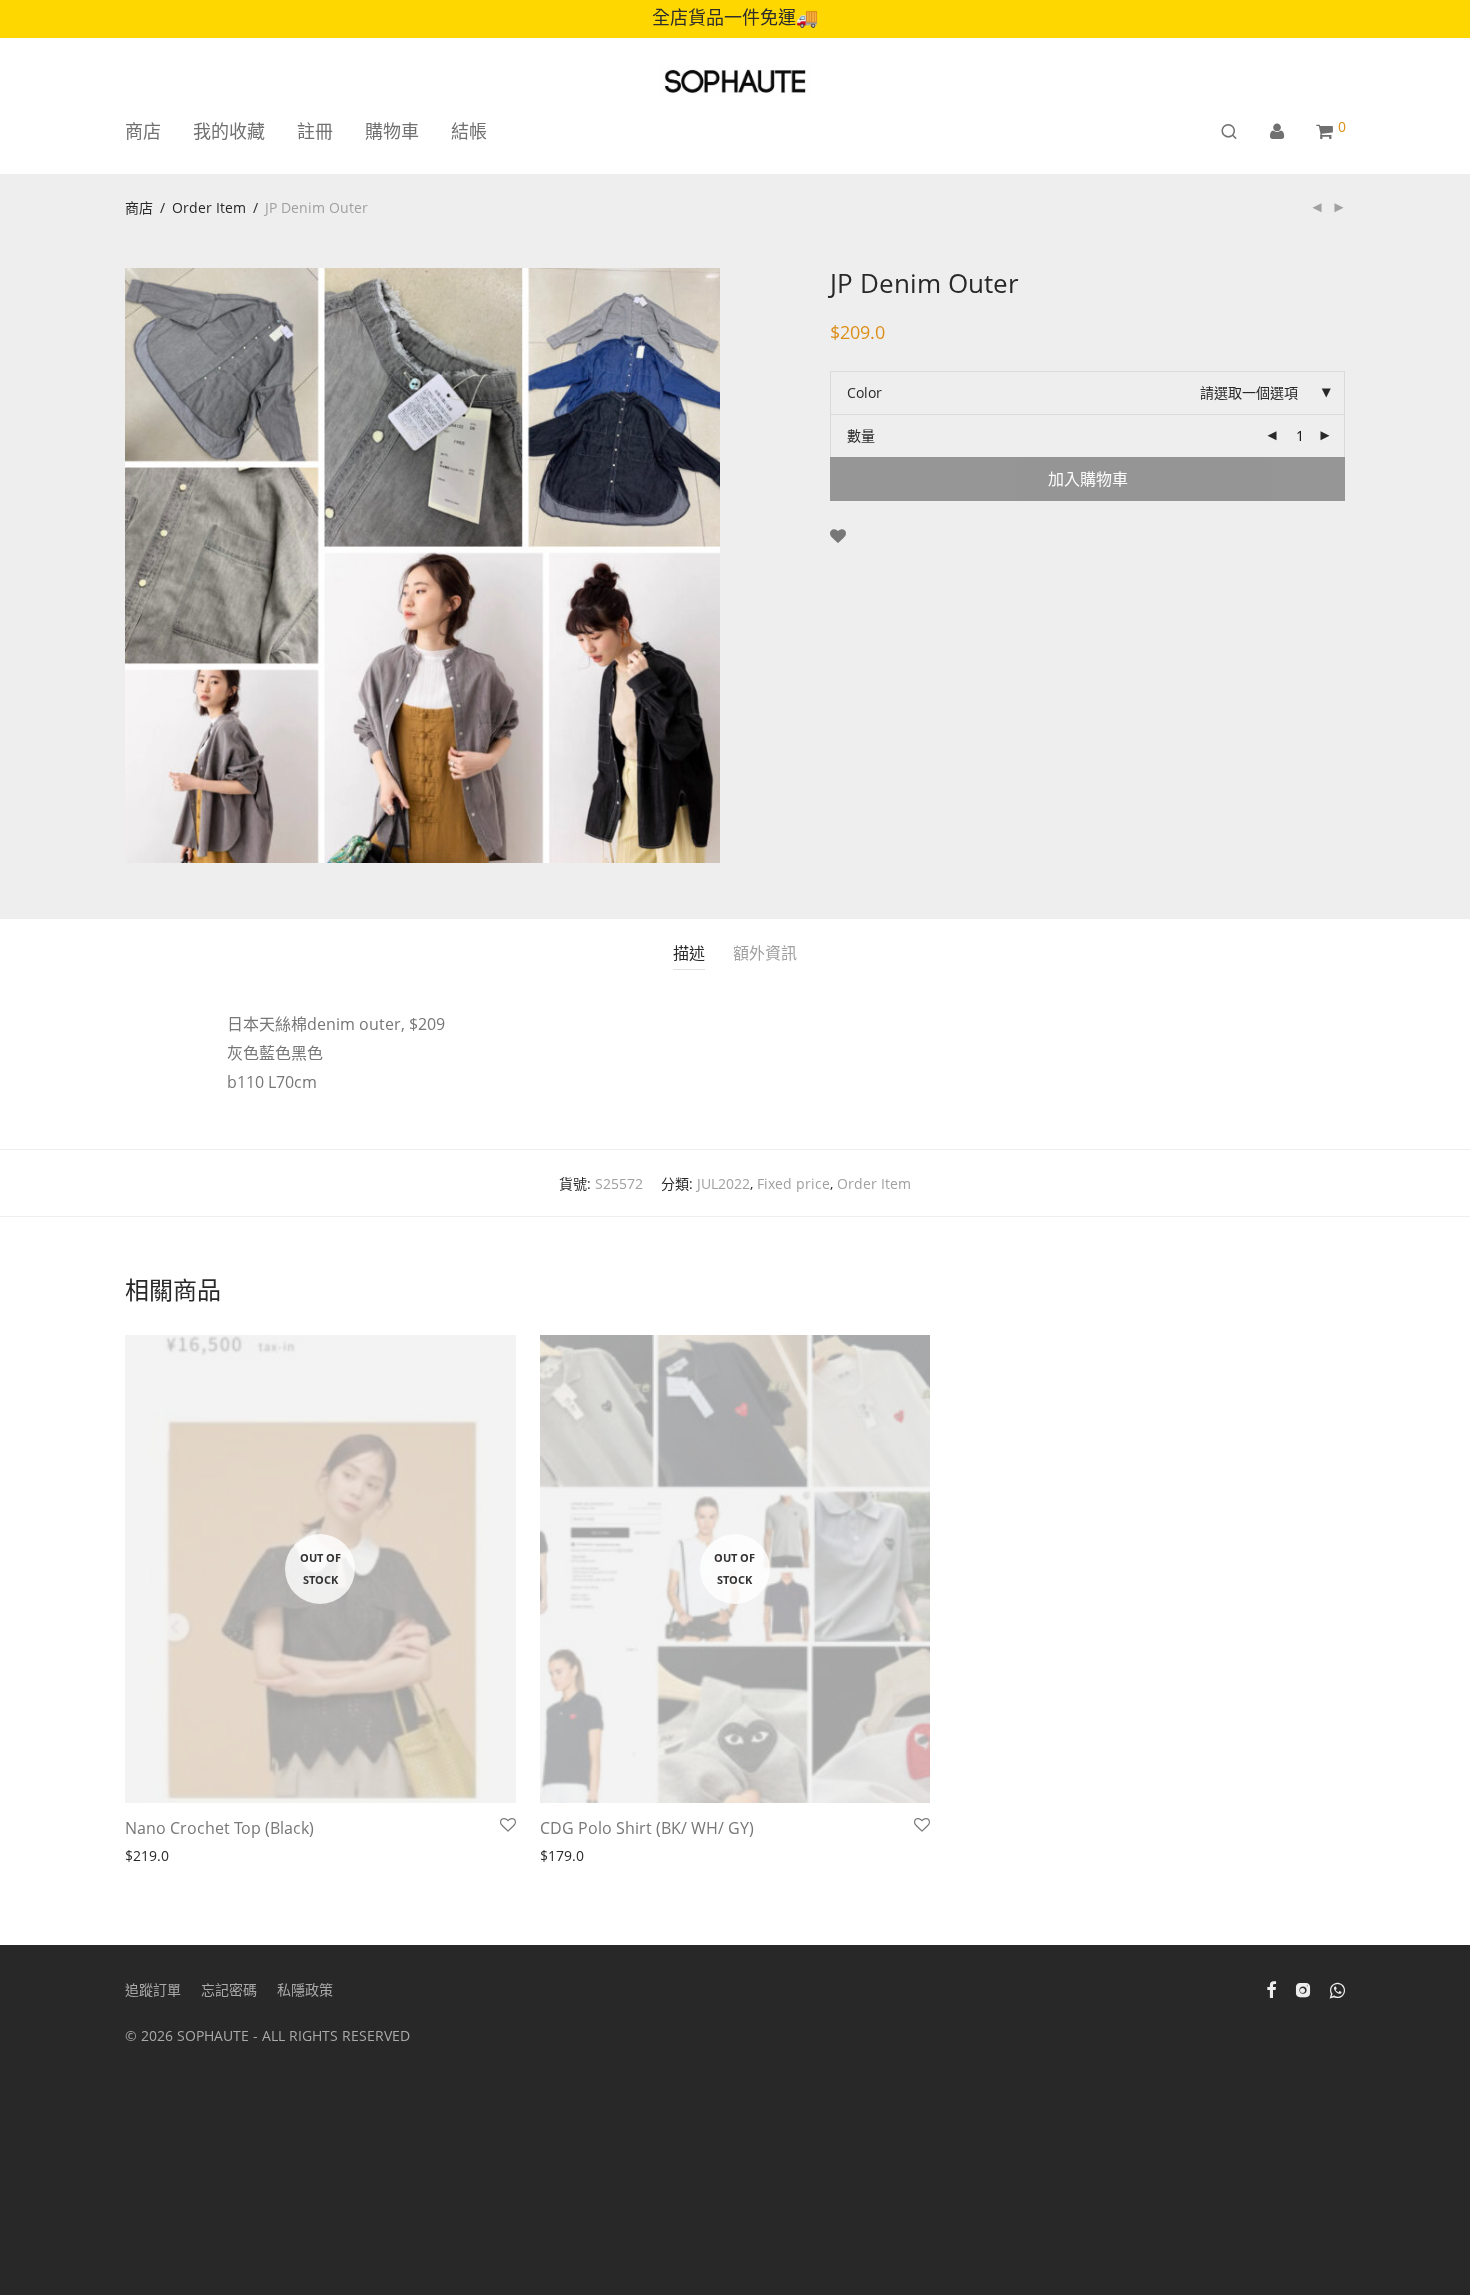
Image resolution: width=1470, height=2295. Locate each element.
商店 (143, 131)
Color (864, 392)
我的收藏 (229, 131)
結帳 (469, 131)
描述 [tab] (689, 953)
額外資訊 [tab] (765, 953)
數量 (861, 435)
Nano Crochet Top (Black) (219, 1828)
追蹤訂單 (153, 1989)
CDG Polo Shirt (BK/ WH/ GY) (647, 1828)
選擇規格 (562, 1856)
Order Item (209, 207)
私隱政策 (305, 1989)
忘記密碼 (229, 1989)
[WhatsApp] (1337, 1988)
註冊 (315, 131)
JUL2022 (723, 1183)
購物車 (392, 131)
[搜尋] (1229, 131)
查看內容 (147, 1856)
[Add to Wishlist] (838, 536)
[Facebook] (1271, 1988)
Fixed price (793, 1183)
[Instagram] (1303, 1988)
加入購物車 (1088, 479)
